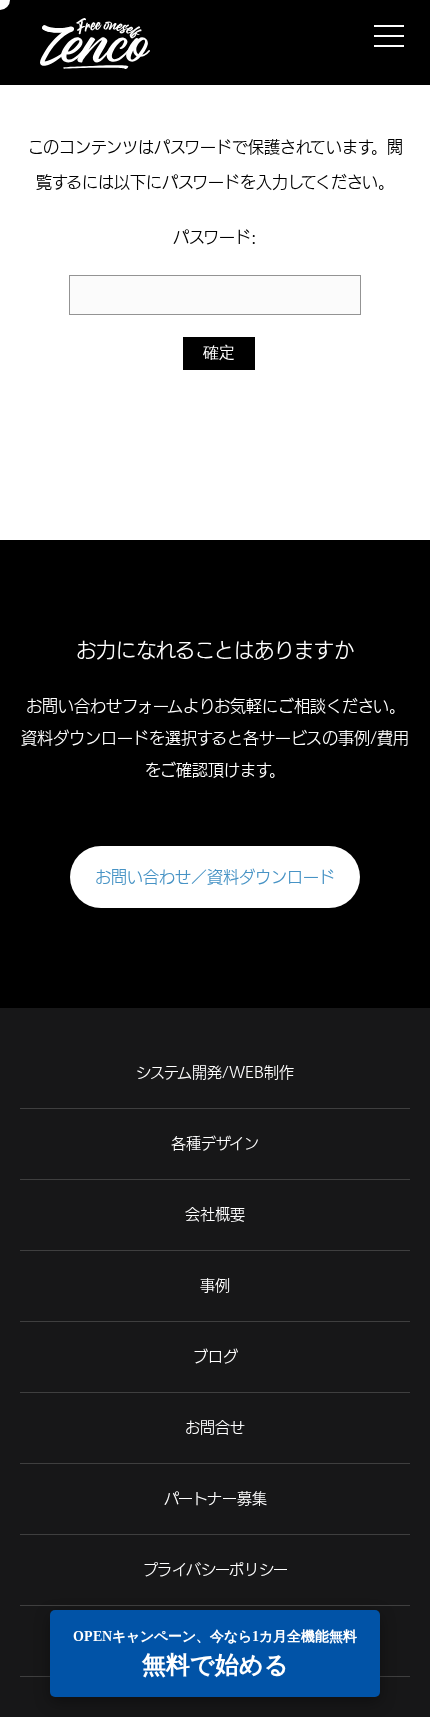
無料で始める (215, 1653)
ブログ (215, 1356)
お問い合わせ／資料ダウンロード (215, 877)
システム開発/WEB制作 (215, 1072)
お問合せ (215, 1427)
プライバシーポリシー (215, 1569)
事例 (215, 1285)
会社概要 (215, 1214)
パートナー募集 (215, 1498)
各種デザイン (215, 1143)
